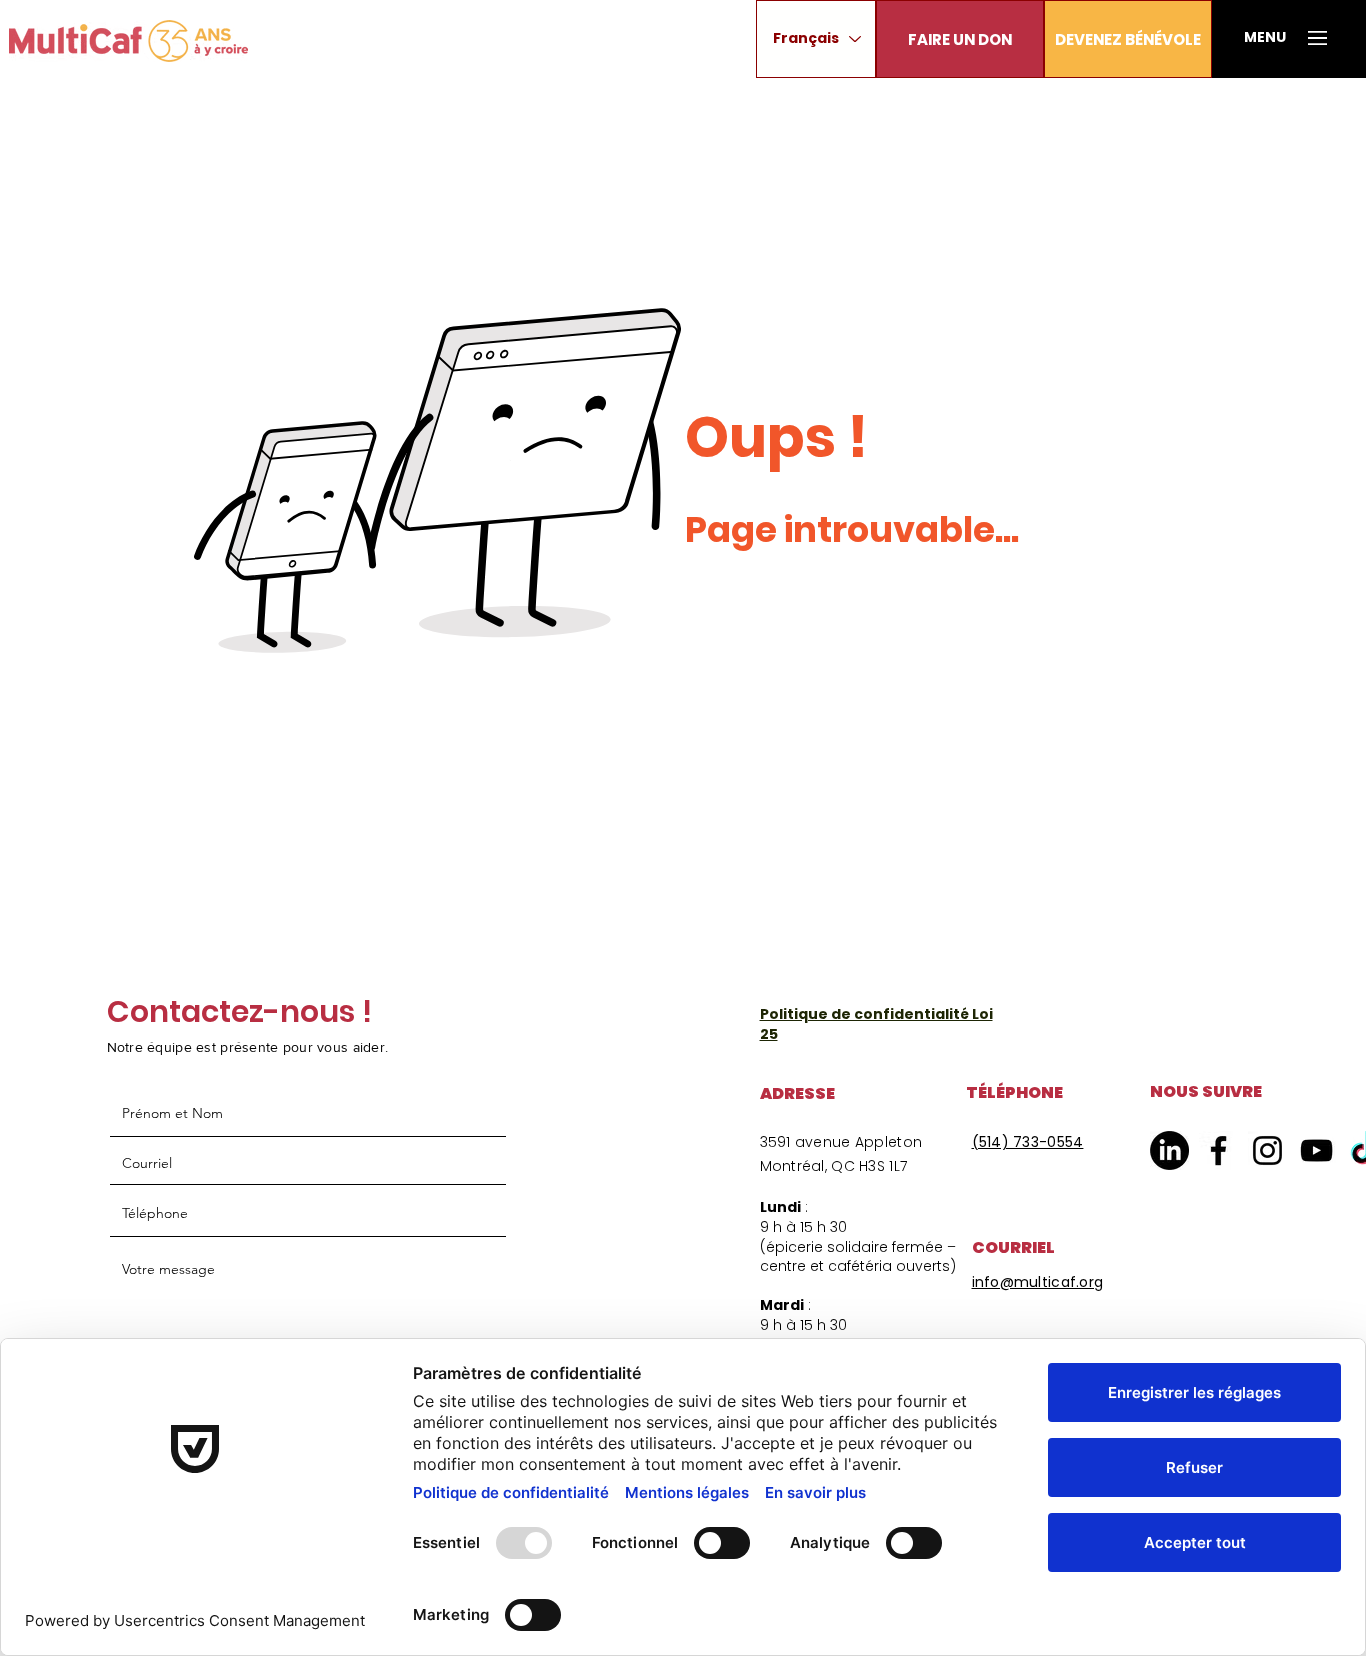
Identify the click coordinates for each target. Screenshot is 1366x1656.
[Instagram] (1267, 1150)
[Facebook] (1218, 1150)
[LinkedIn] (1169, 1150)
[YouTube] (1316, 1150)
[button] (960, 39)
